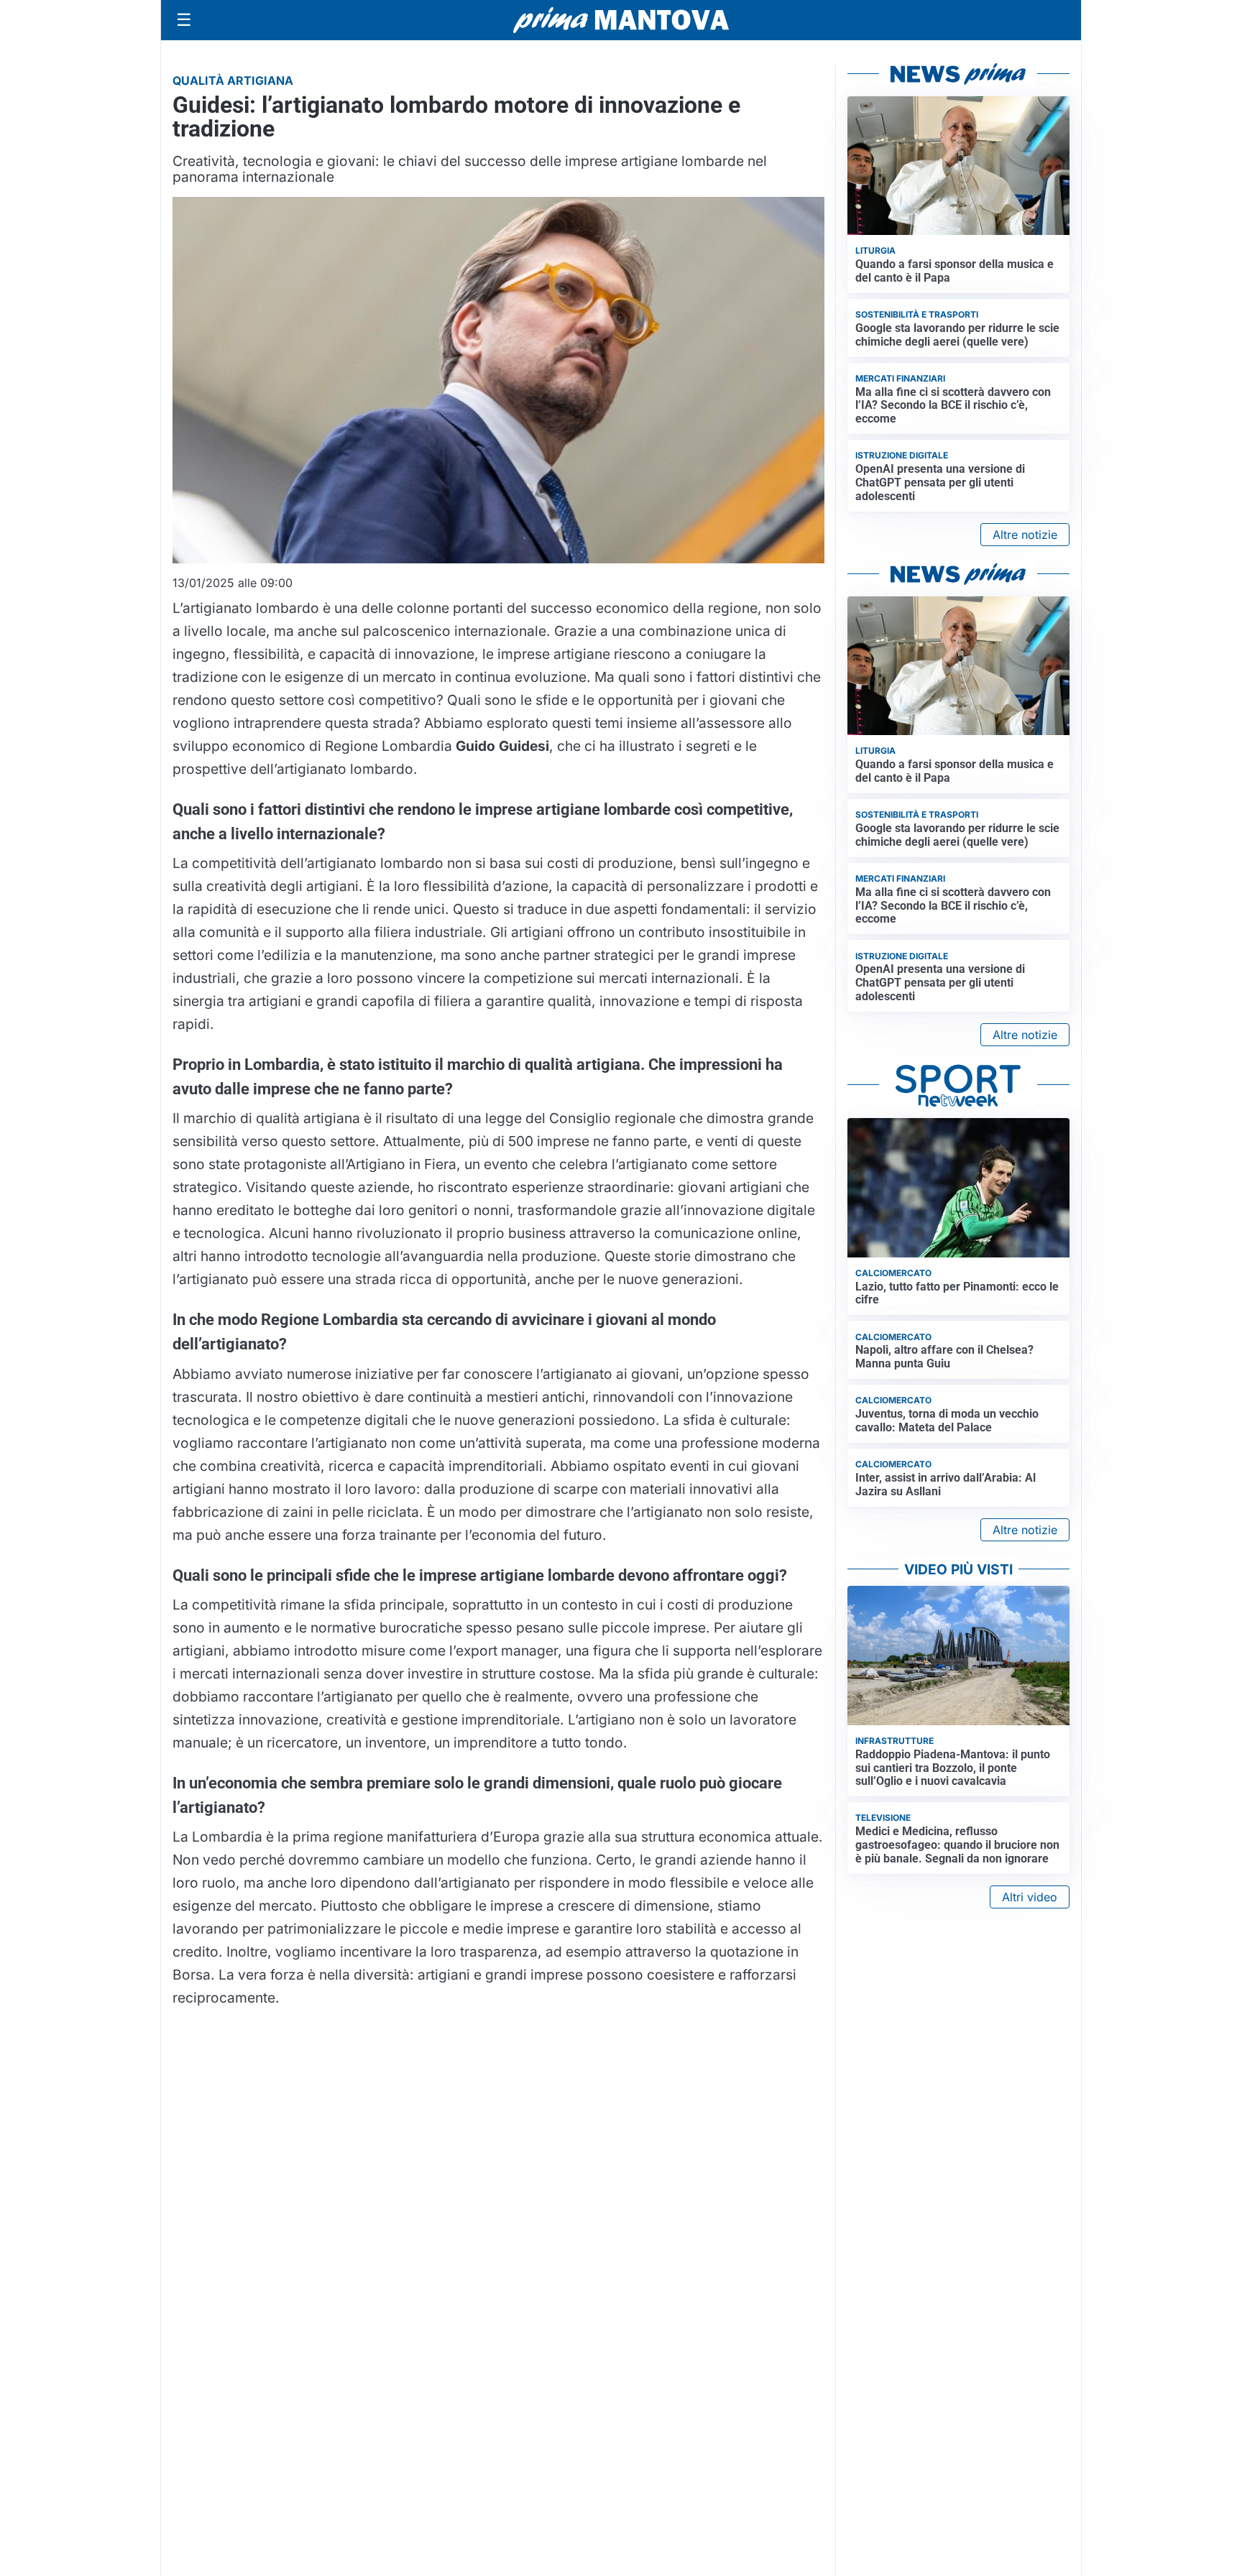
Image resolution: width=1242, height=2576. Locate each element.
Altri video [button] (1030, 1897)
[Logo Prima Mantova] (621, 20)
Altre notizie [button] (1025, 535)
